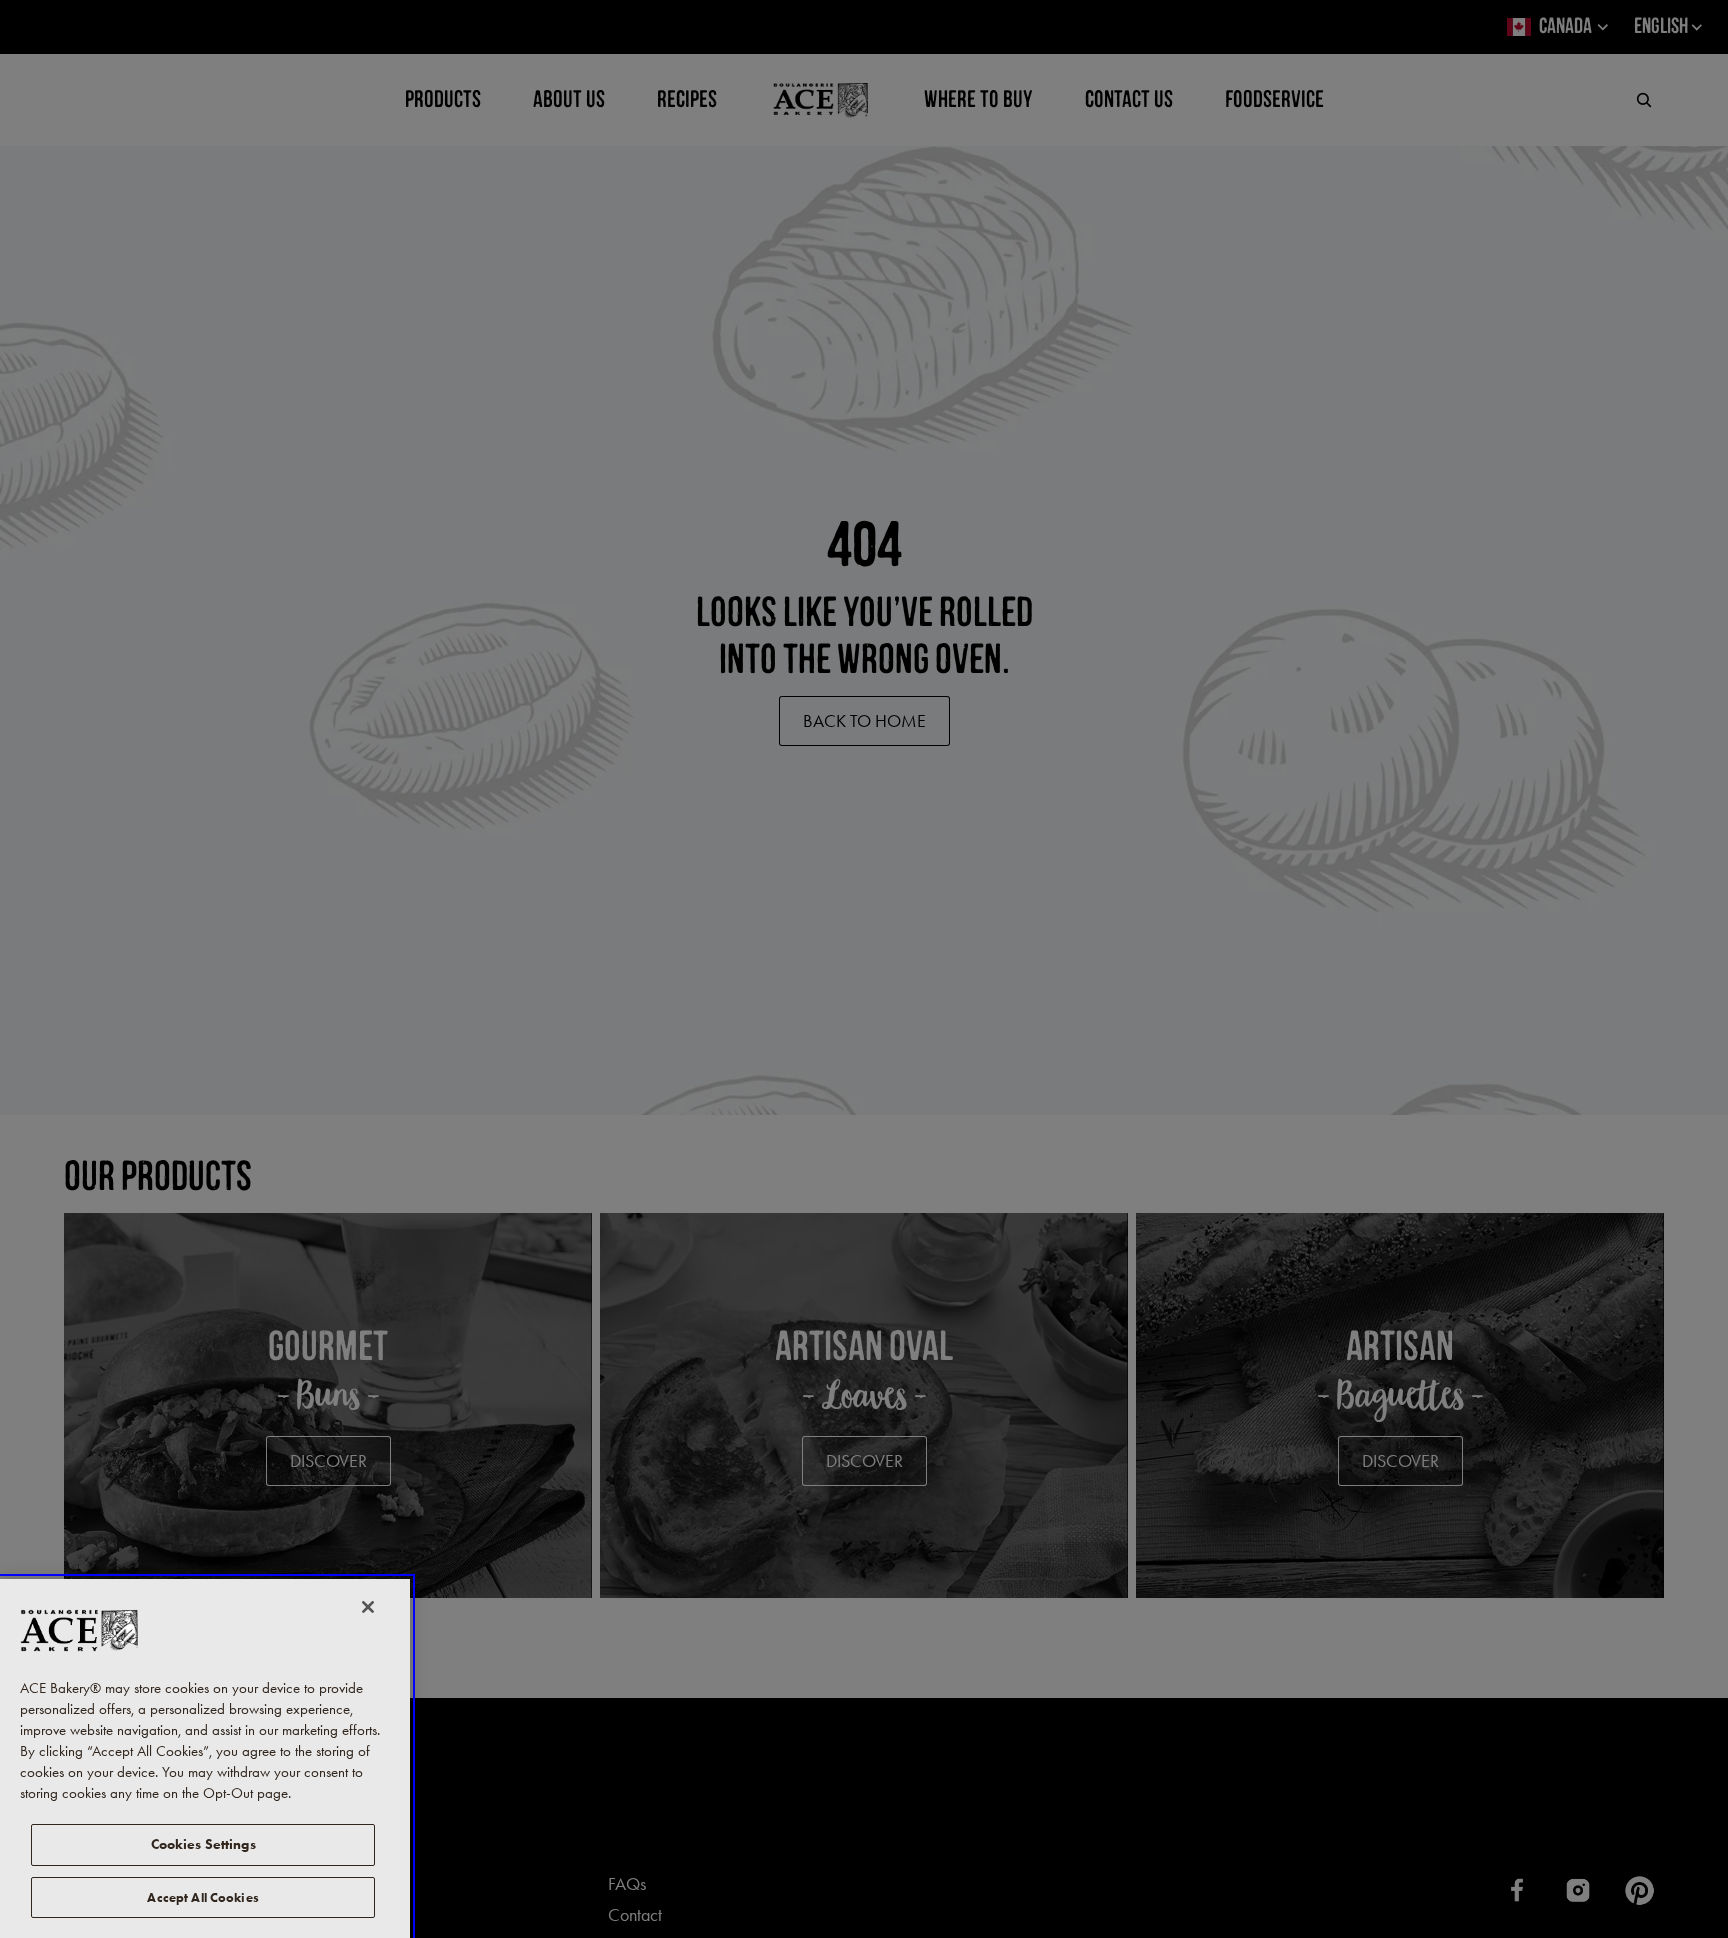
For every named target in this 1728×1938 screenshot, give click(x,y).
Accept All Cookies (202, 1896)
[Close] (368, 1607)
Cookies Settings (203, 1844)
